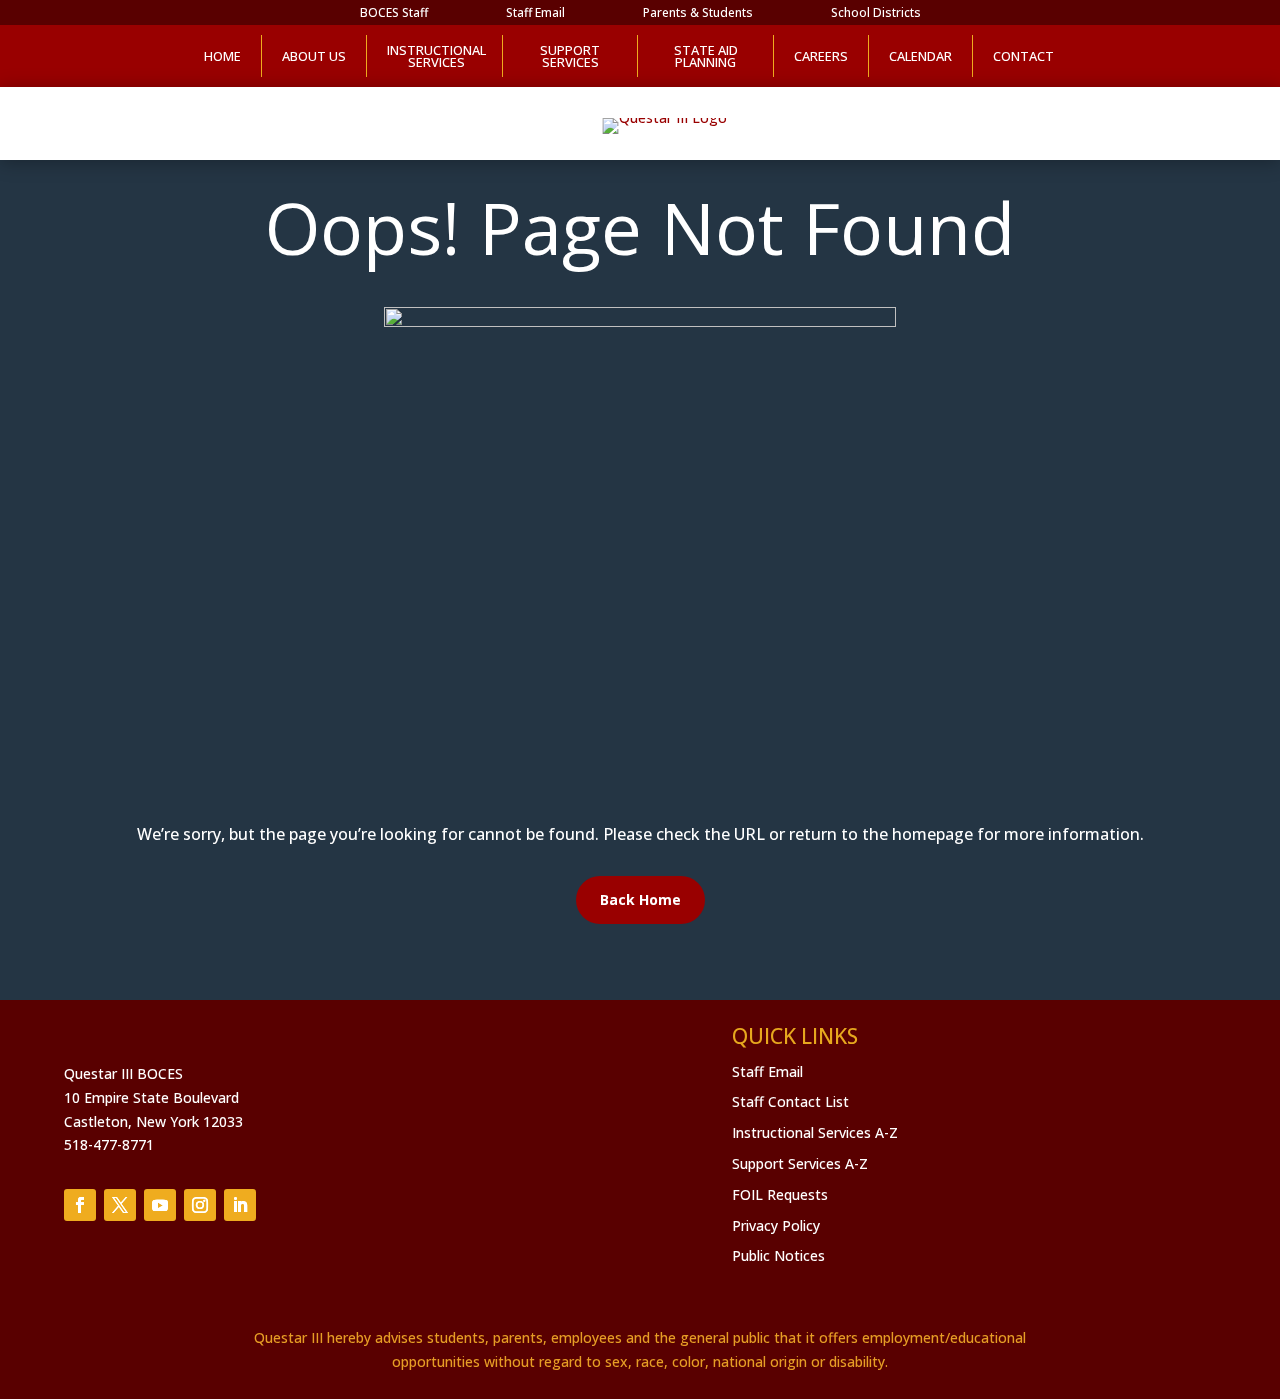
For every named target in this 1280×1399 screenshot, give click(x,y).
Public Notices (778, 1255)
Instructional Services (434, 56)
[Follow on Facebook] (80, 1205)
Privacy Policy (776, 1225)
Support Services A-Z (800, 1163)
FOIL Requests (780, 1194)
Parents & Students (698, 13)
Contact (1023, 56)
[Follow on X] (120, 1205)
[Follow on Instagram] (200, 1205)
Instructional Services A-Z (815, 1132)
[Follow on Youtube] (160, 1205)
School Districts (876, 13)
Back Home (640, 899)
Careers (821, 56)
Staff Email (535, 13)
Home (222, 56)
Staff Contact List (790, 1101)
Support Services (570, 56)
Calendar (920, 56)
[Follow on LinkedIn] (240, 1205)
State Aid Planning (706, 56)
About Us (314, 56)
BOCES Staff (394, 13)
